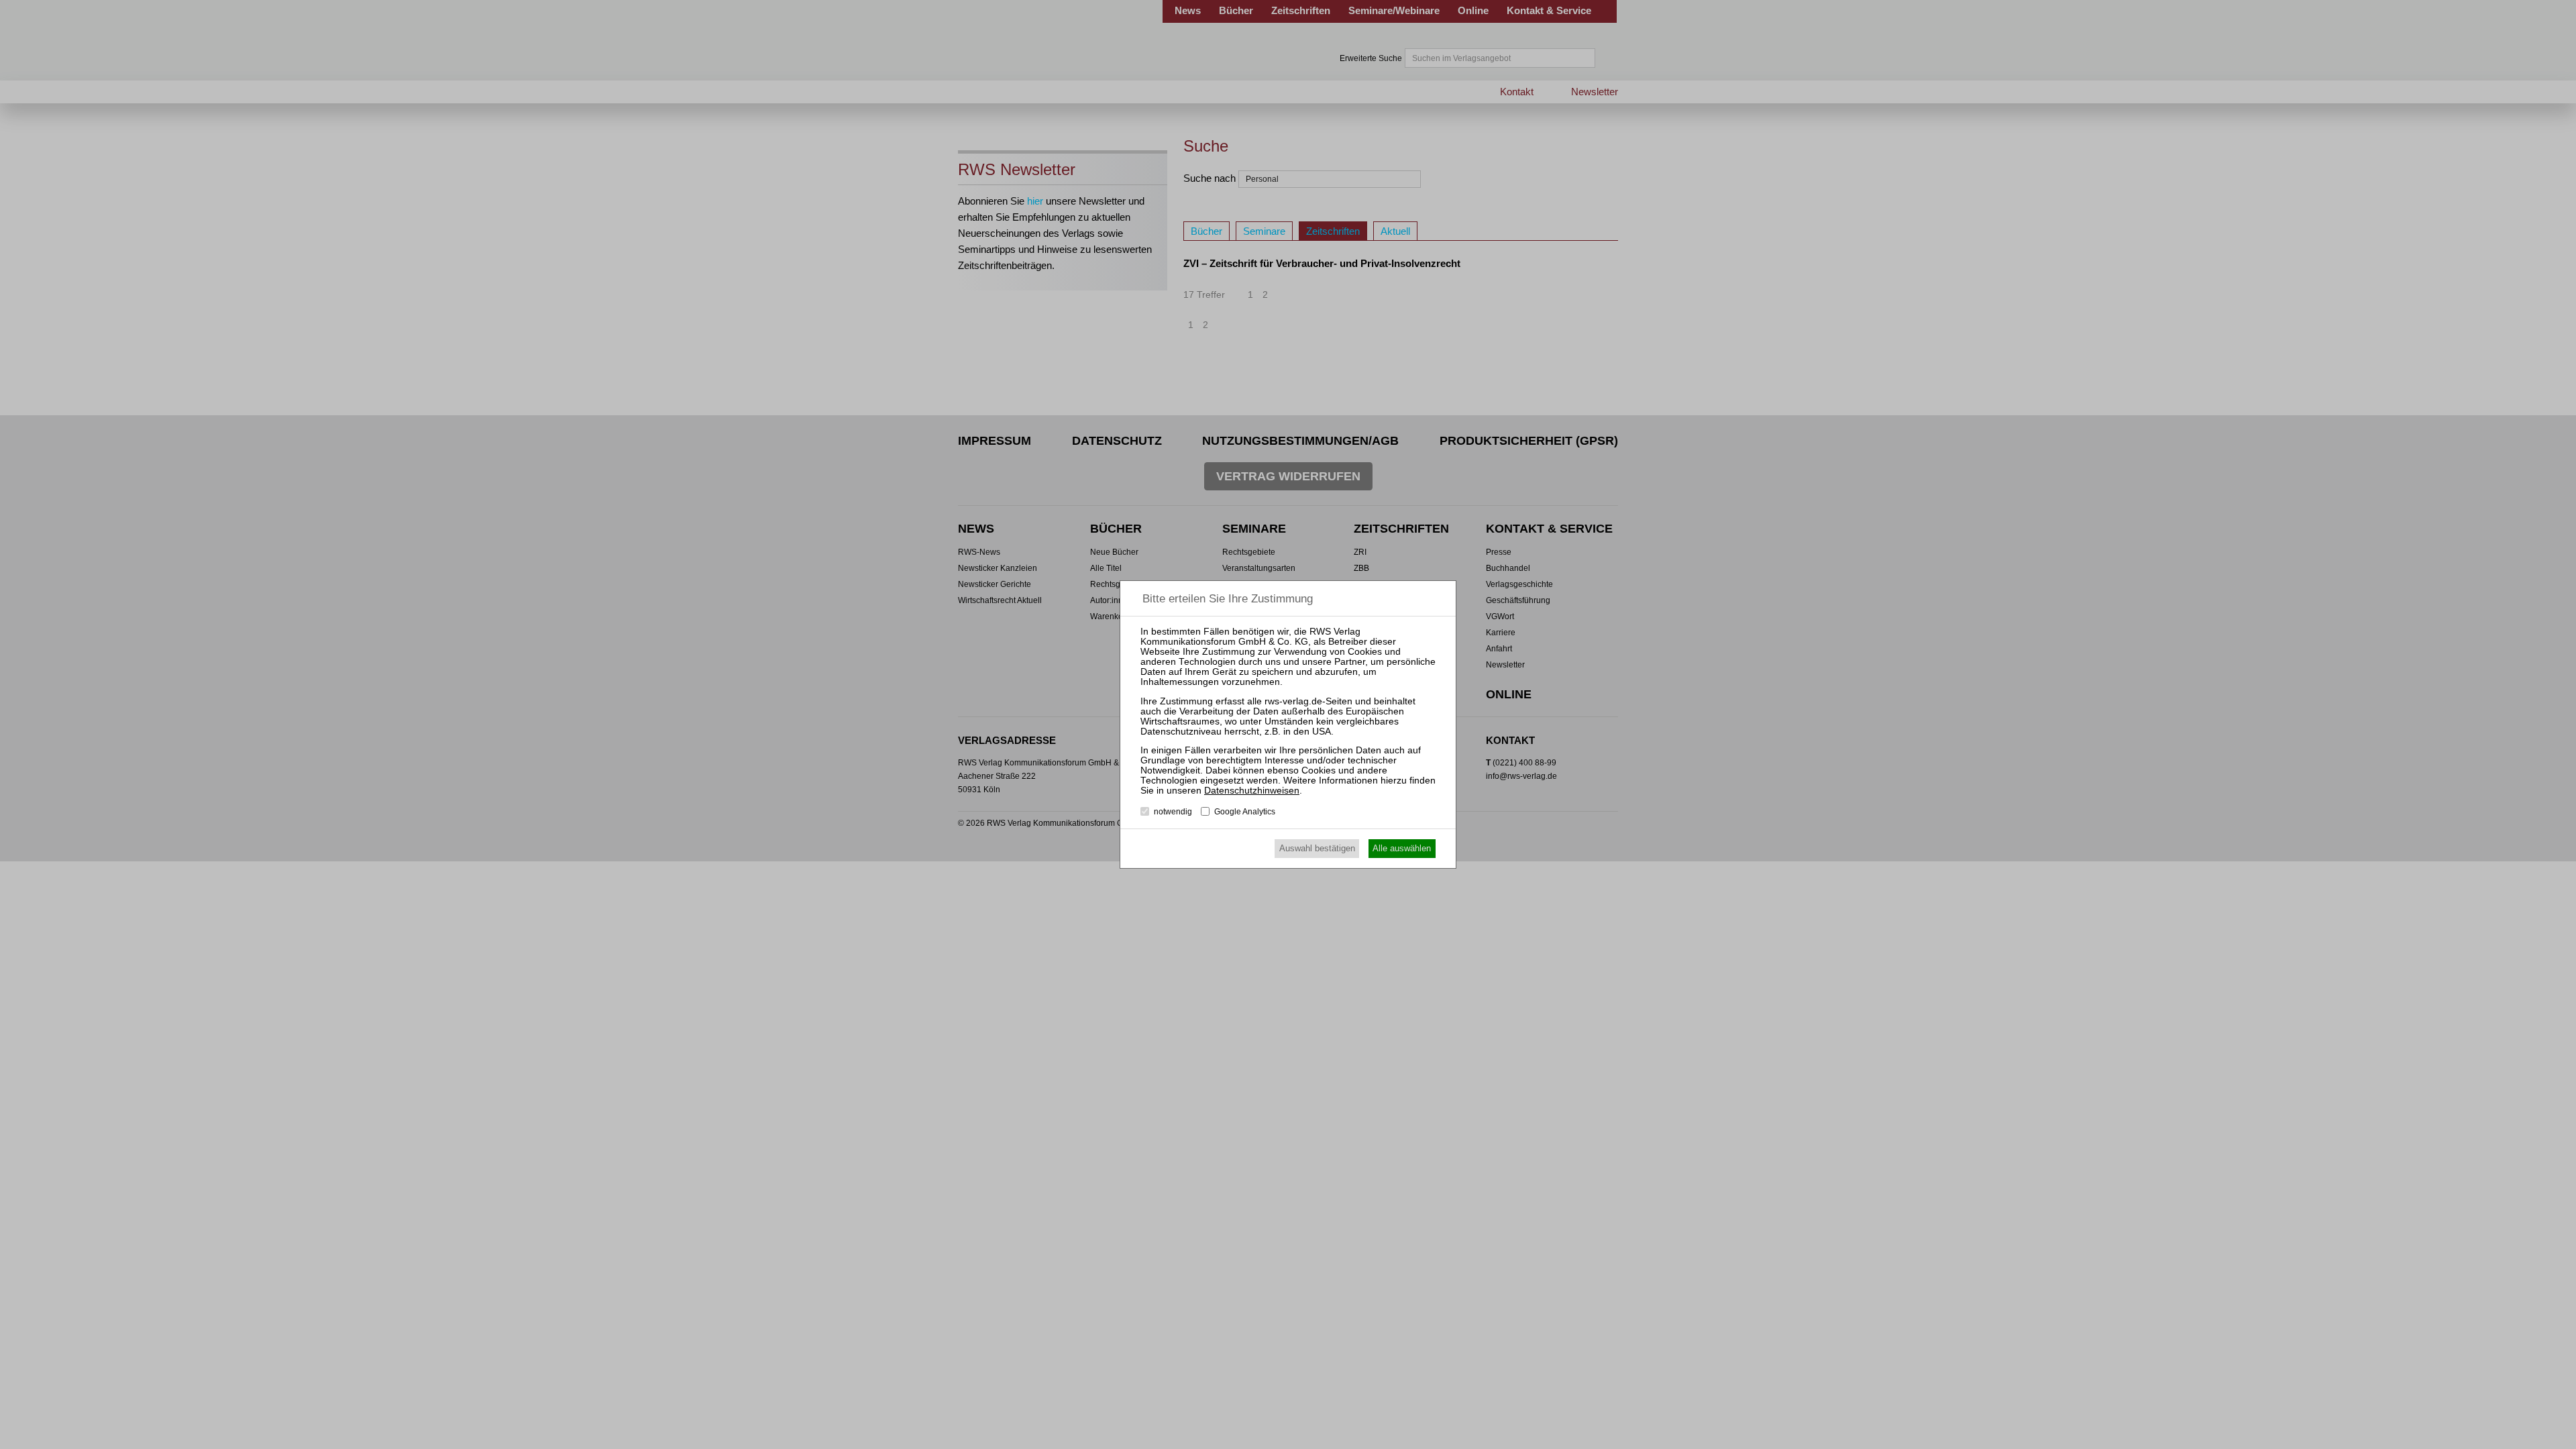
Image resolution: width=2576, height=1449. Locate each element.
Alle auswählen (1402, 848)
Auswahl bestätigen (1317, 848)
